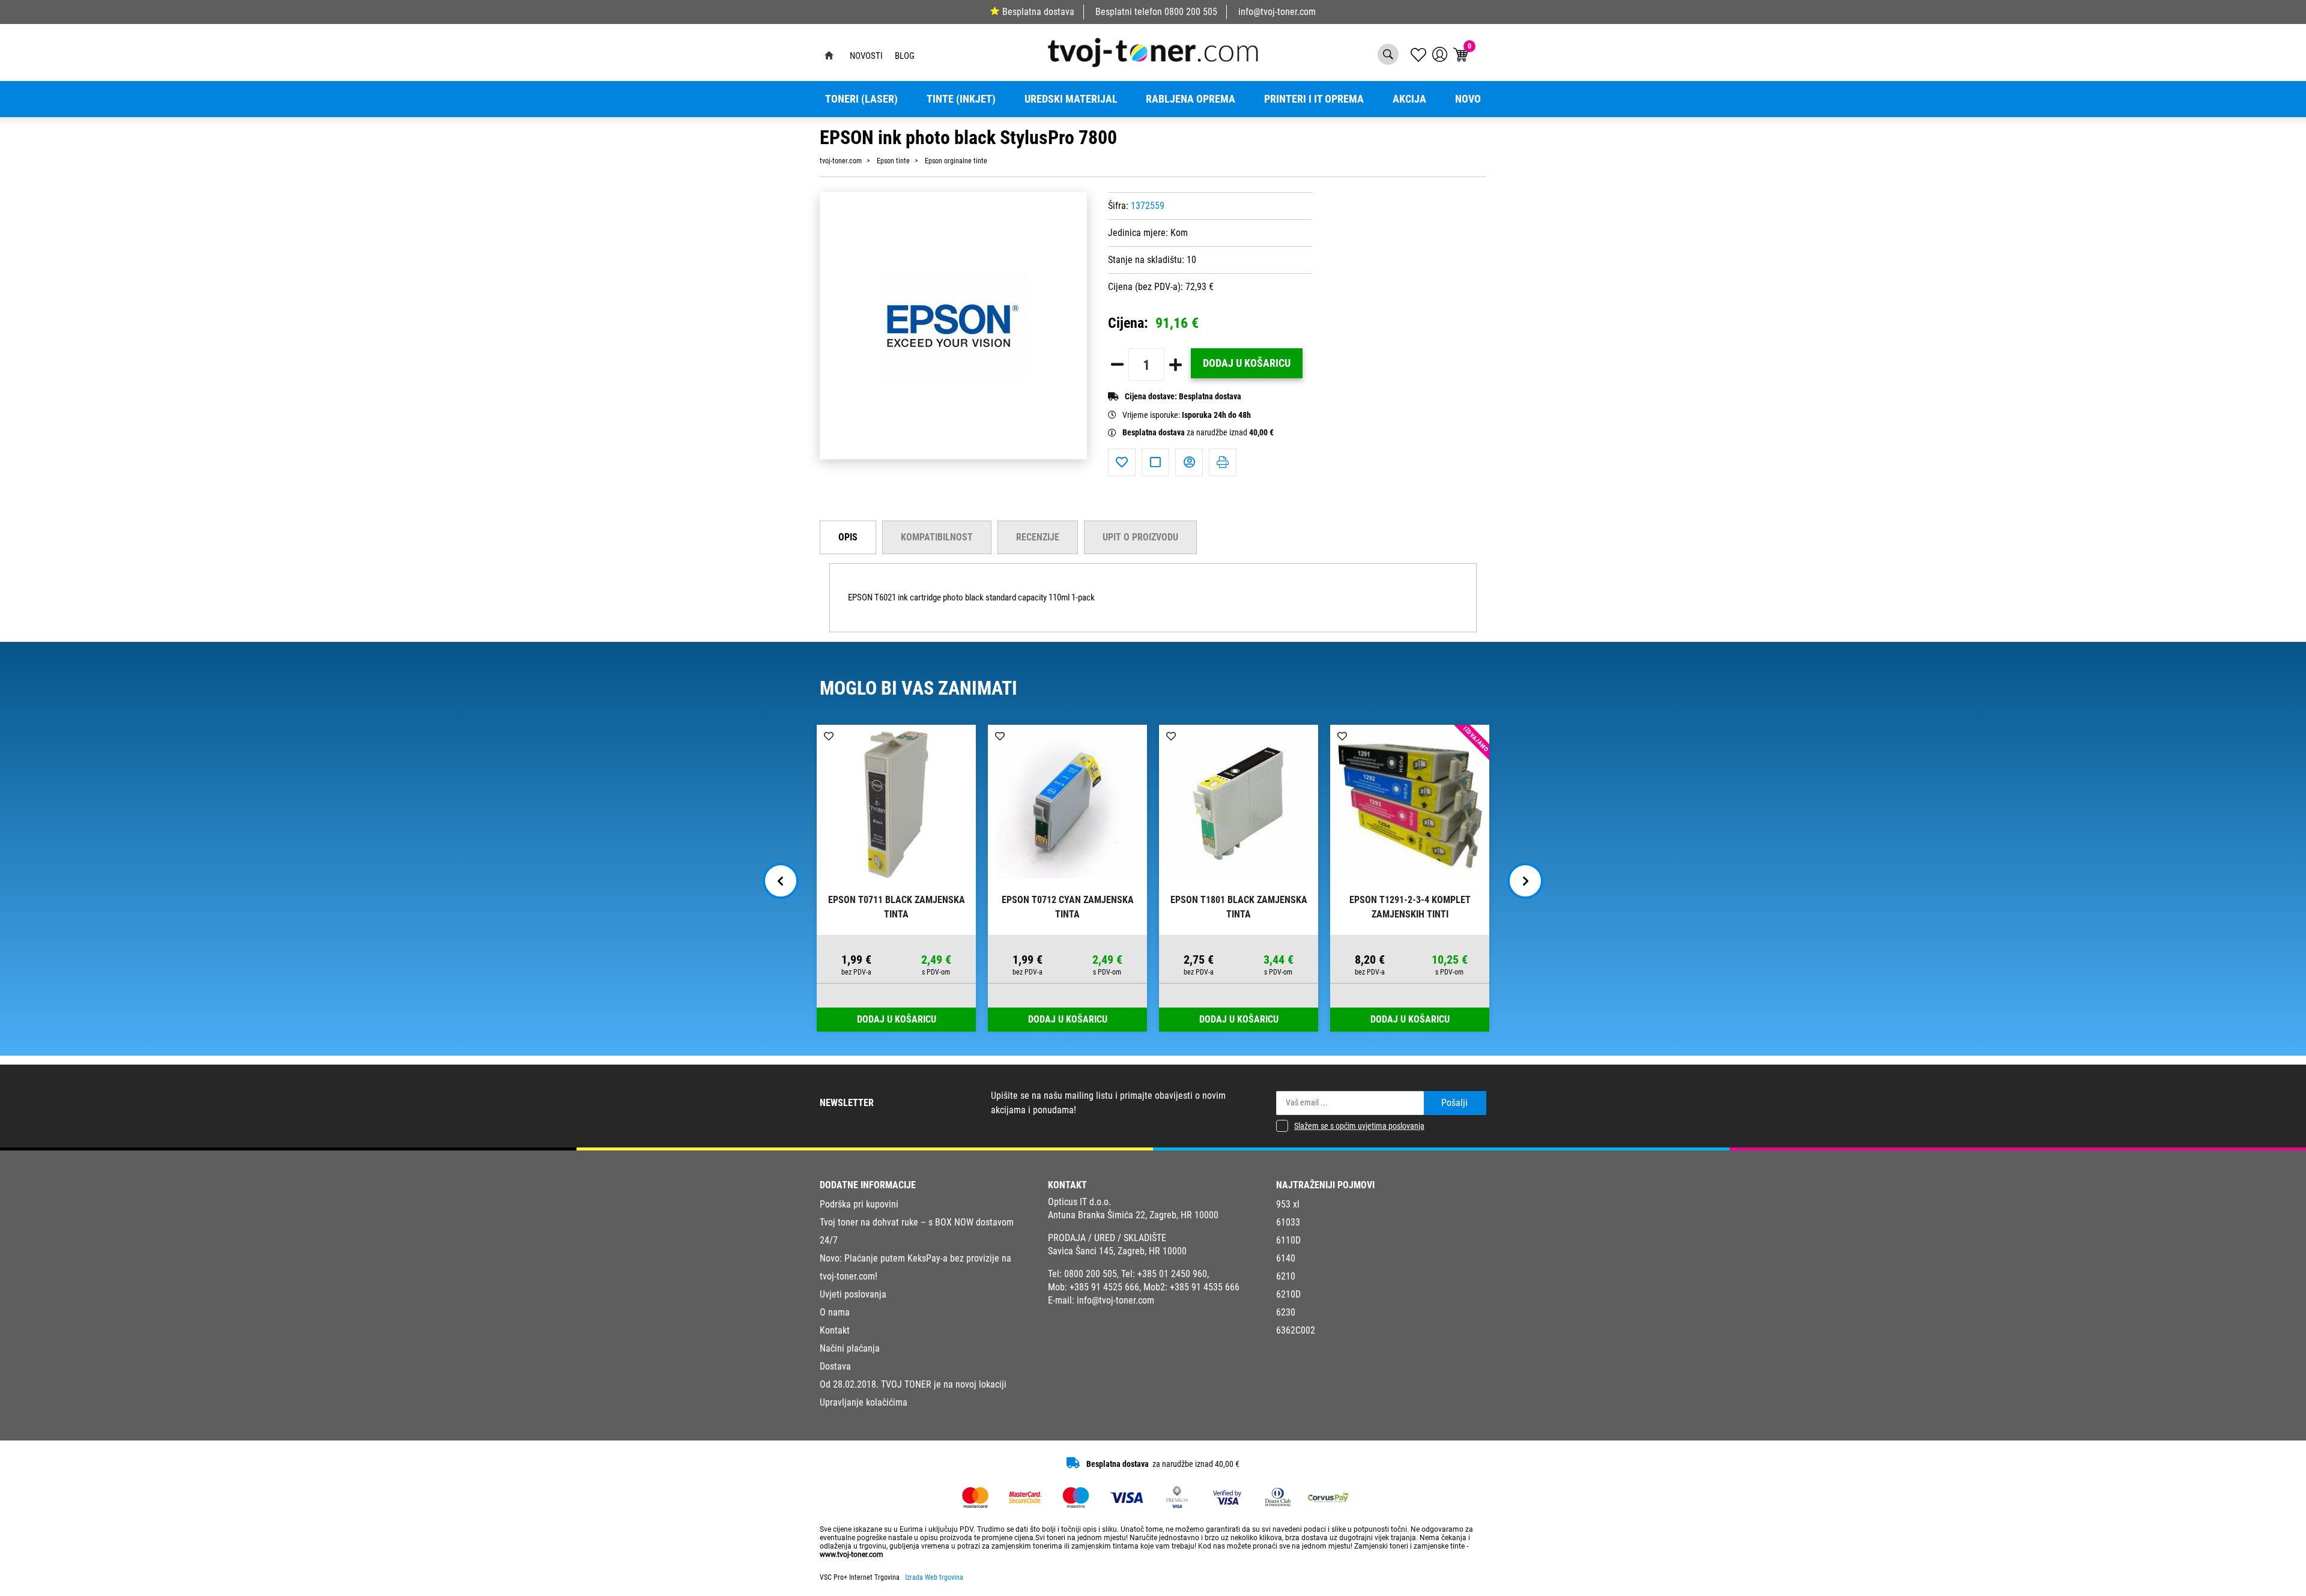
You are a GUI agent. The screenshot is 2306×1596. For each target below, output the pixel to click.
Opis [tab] (848, 537)
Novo (1468, 99)
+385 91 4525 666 (1104, 1287)
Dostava (835, 1366)
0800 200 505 (1191, 12)
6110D (1288, 1240)
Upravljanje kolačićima (864, 1402)
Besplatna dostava (1038, 12)
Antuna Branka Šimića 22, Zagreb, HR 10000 (1133, 1215)
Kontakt (835, 1330)
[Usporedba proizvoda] (1155, 462)
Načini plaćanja (850, 1348)
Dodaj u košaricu (1247, 363)
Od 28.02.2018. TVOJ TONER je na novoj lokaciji (913, 1384)
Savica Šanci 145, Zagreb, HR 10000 (1117, 1251)
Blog (905, 56)
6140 (1286, 1258)
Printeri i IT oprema (1314, 99)
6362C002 (1296, 1330)
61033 (1288, 1222)
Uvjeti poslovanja (853, 1294)
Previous (781, 881)
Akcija (1409, 99)
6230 (1286, 1312)
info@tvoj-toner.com (1277, 12)
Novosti (866, 56)
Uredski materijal (1071, 99)
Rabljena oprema (1191, 99)
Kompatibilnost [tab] (937, 537)
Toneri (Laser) (861, 99)
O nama (835, 1312)
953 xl (1288, 1204)
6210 (1286, 1276)
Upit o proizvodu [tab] (1140, 537)
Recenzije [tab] (1038, 537)
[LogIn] (1440, 54)
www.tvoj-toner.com (852, 1555)
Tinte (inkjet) (961, 99)
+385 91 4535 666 (1205, 1287)
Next (1525, 881)
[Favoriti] (1122, 462)
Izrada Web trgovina (934, 1577)
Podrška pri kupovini (859, 1204)
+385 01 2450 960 (1172, 1274)
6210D (1288, 1294)
